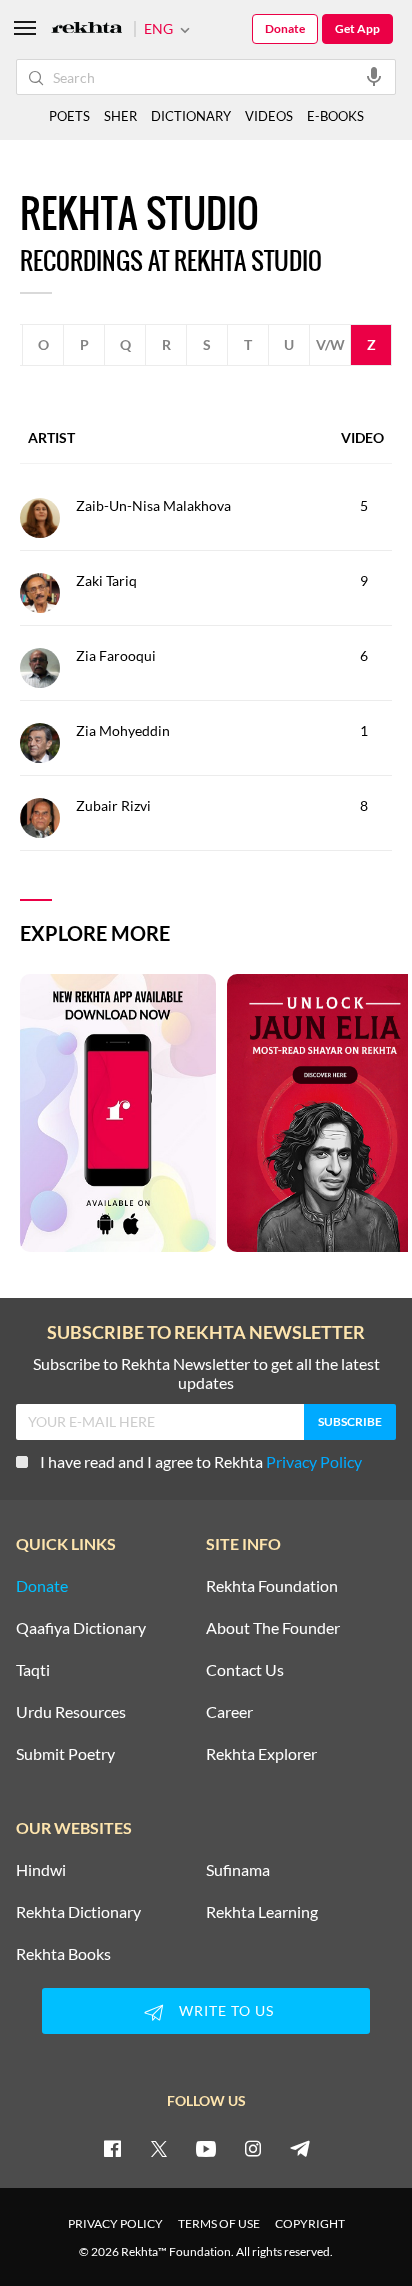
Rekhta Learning (262, 1912)
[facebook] (112, 2148)
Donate (285, 28)
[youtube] (206, 2148)
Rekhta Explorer (261, 1754)
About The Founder (273, 1628)
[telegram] (300, 2148)
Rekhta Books (63, 1954)
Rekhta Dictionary (78, 1912)
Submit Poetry (65, 1754)
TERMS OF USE (219, 2223)
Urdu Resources (71, 1712)
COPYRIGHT (310, 2223)
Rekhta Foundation (272, 1586)
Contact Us (245, 1670)
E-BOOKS (335, 116)
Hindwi (41, 1870)
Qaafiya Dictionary (81, 1628)
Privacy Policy (314, 1461)
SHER (120, 116)
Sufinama (238, 1870)
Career (229, 1712)
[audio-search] (374, 76)
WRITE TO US (226, 2010)
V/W (330, 344)
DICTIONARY (191, 116)
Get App (357, 28)
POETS (69, 116)
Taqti (33, 1670)
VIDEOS (269, 116)
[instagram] (253, 2148)
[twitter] (159, 2148)
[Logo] (87, 29)
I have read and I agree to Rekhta (201, 1461)
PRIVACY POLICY (115, 2223)
